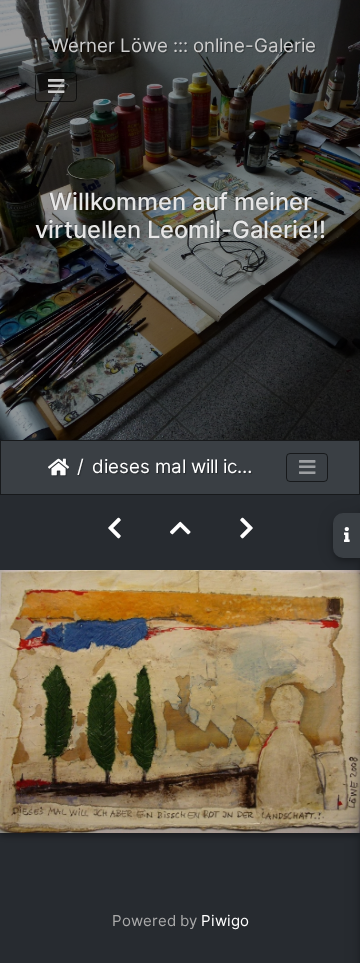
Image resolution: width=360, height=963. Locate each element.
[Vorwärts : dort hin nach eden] (246, 528)
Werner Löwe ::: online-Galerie (183, 45)
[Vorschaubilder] (180, 528)
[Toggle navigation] (56, 87)
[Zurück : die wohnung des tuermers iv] (114, 528)
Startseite (58, 467)
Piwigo (225, 920)
